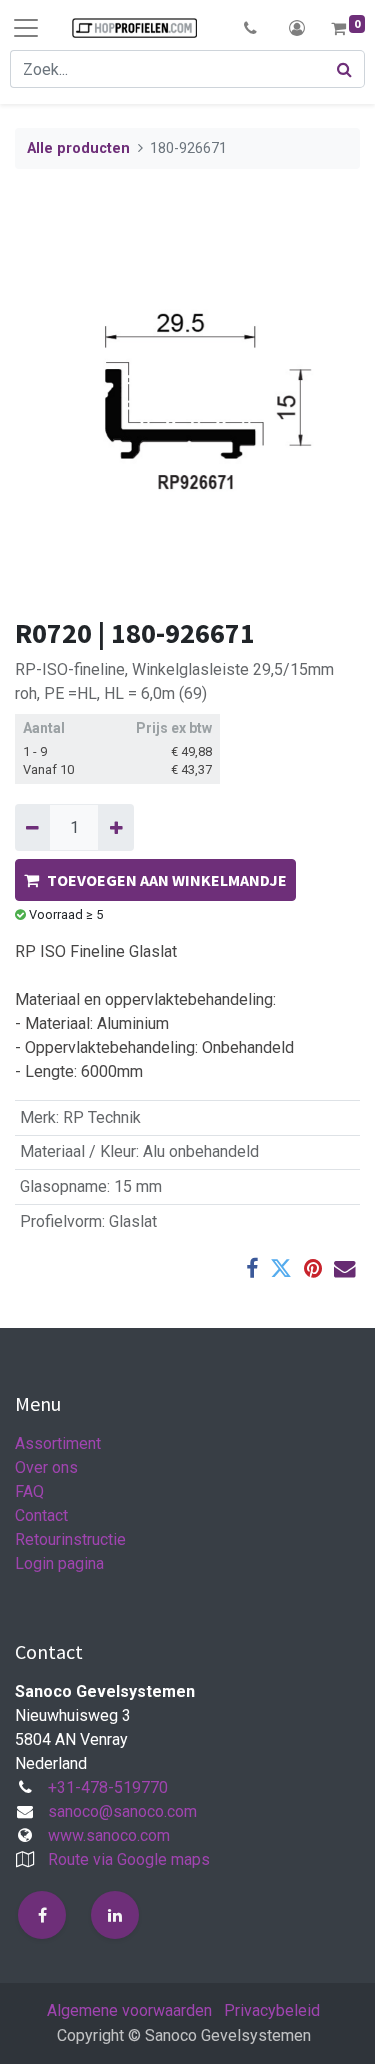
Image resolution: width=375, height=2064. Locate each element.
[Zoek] (345, 69)
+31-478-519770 (108, 1787)
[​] (42, 1915)
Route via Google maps (129, 1859)
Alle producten (78, 148)
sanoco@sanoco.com (122, 1811)
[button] (250, 28)
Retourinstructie (70, 1539)
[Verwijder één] (32, 827)
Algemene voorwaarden (129, 2010)
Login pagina (59, 1563)
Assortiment (58, 1443)
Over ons (46, 1467)
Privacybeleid (272, 2010)
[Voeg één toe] (115, 827)
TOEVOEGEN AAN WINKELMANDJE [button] (167, 880)
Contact (41, 1515)
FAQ (29, 1491)
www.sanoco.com (109, 1835)
